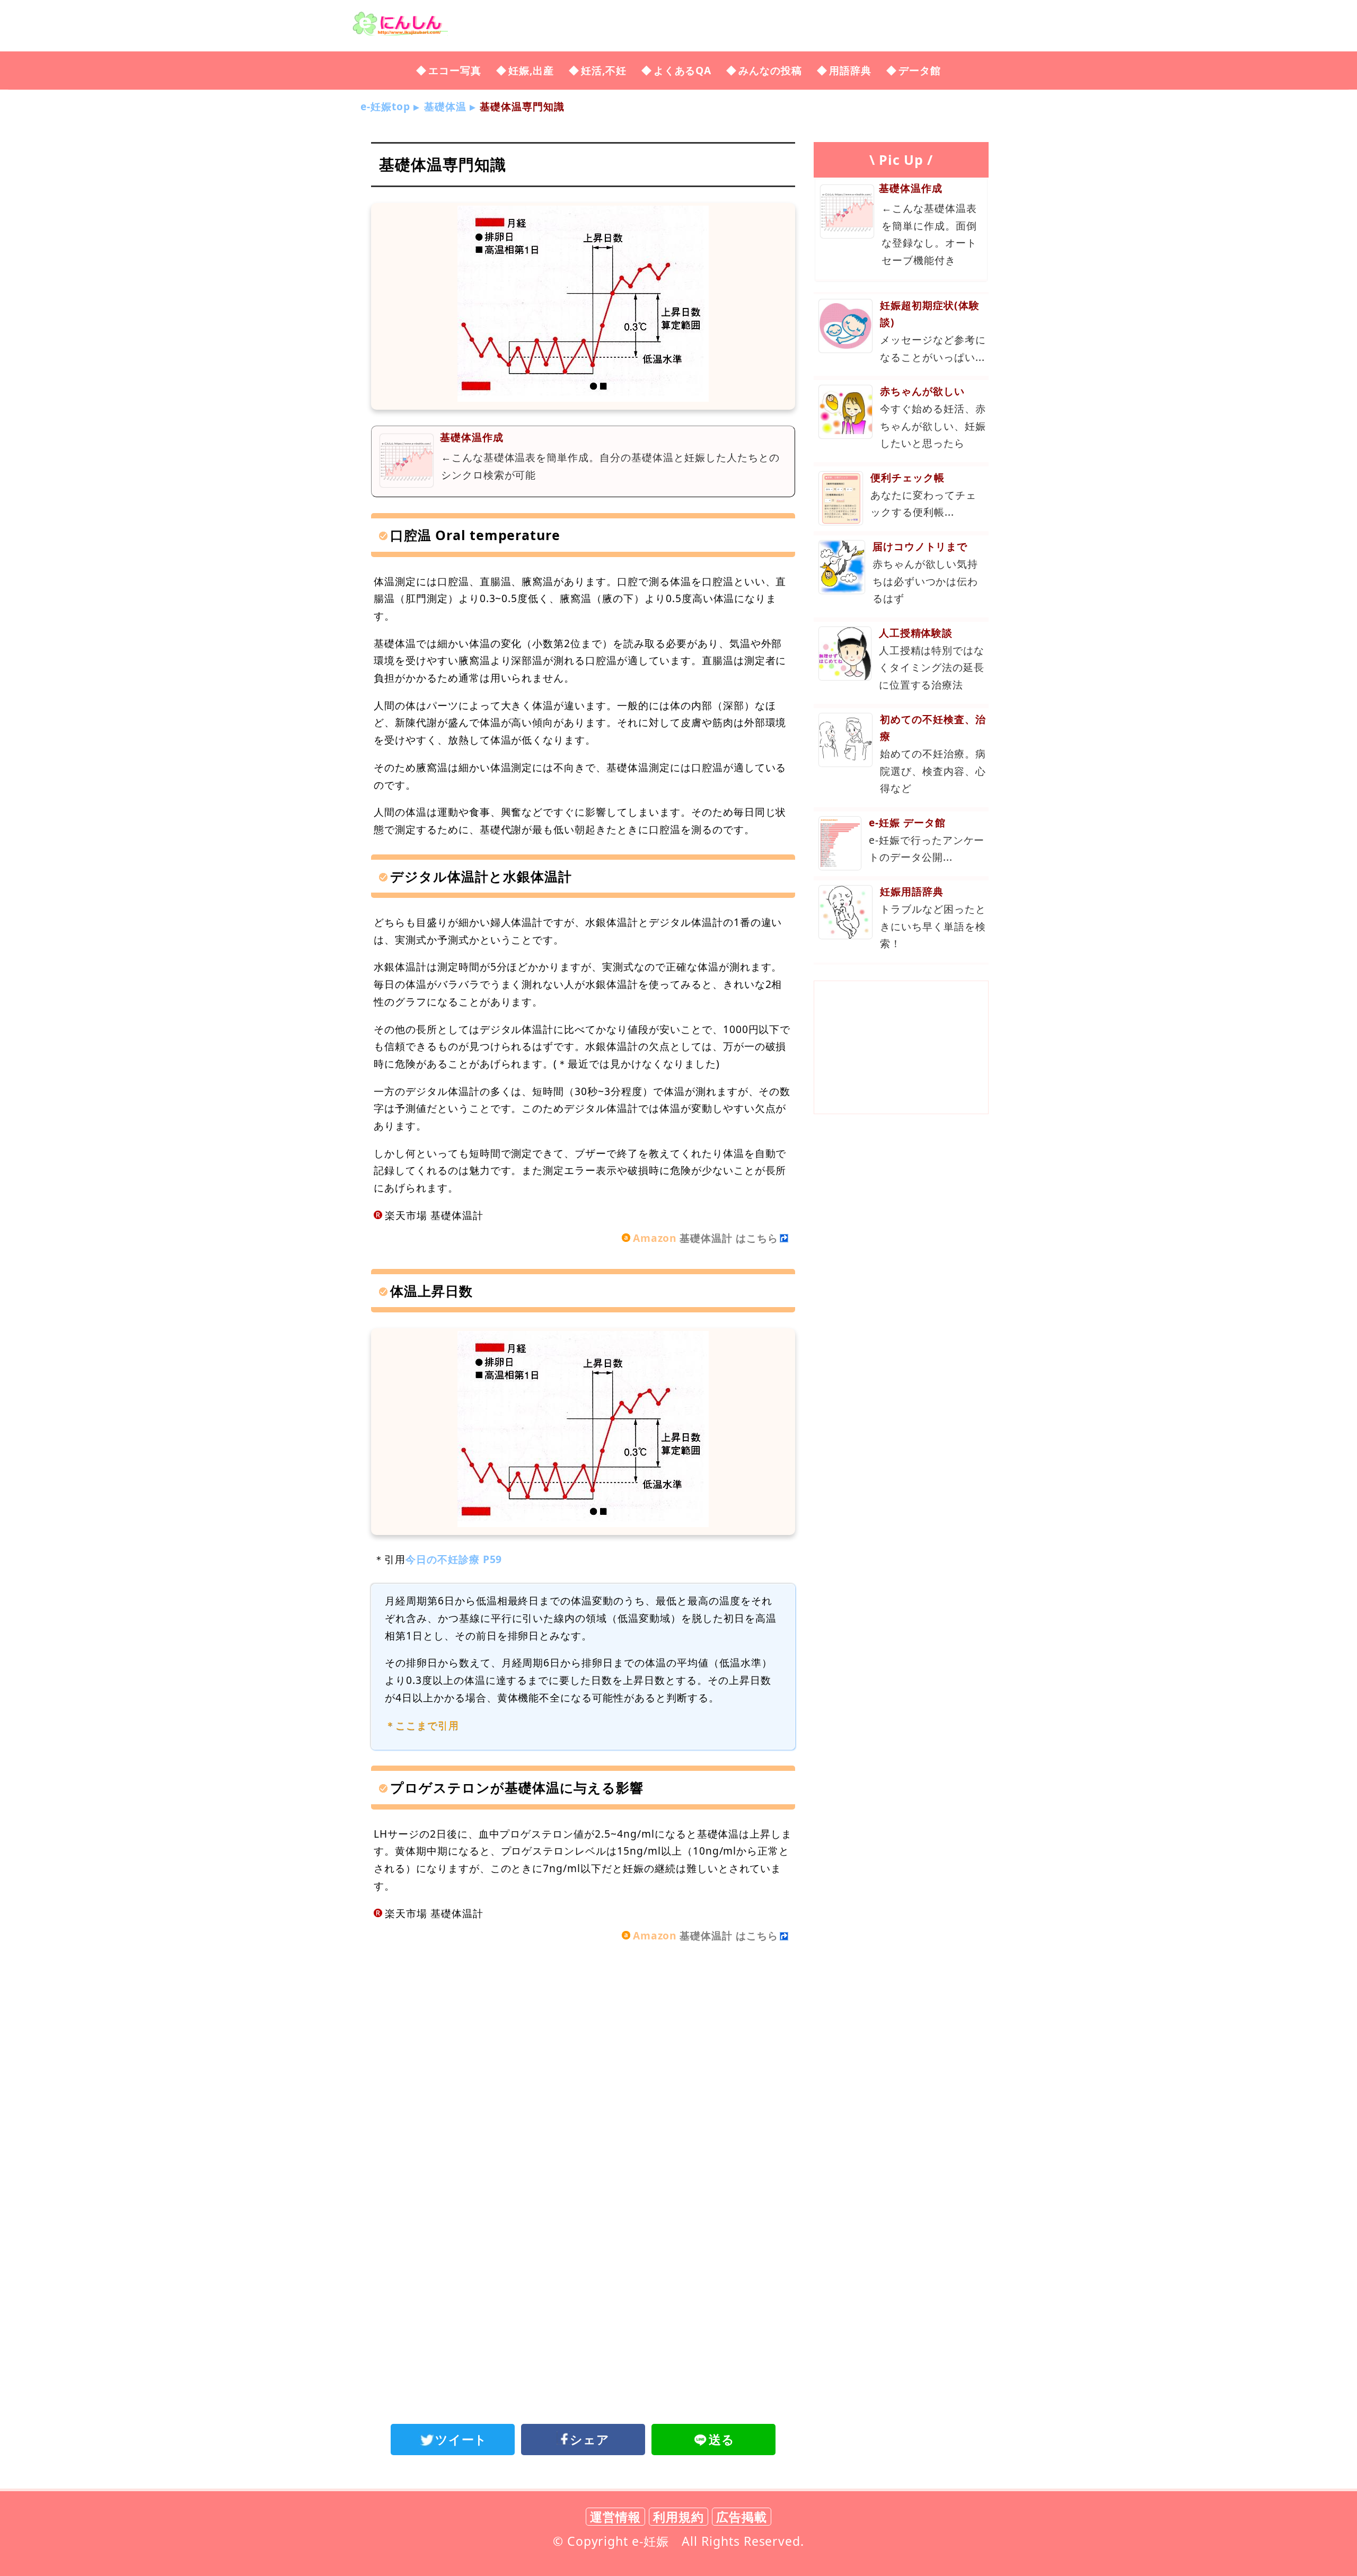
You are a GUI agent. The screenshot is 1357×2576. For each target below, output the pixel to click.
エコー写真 (455, 70)
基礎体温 (445, 106)
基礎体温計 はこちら (706, 1238)
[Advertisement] (583, 2046)
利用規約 (678, 2517)
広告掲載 (742, 2517)
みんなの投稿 (770, 70)
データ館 (920, 70)
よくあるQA (683, 70)
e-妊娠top (385, 106)
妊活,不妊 (604, 70)
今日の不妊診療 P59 (454, 1559)
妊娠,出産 (531, 70)
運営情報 (615, 2517)
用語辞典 (850, 70)
